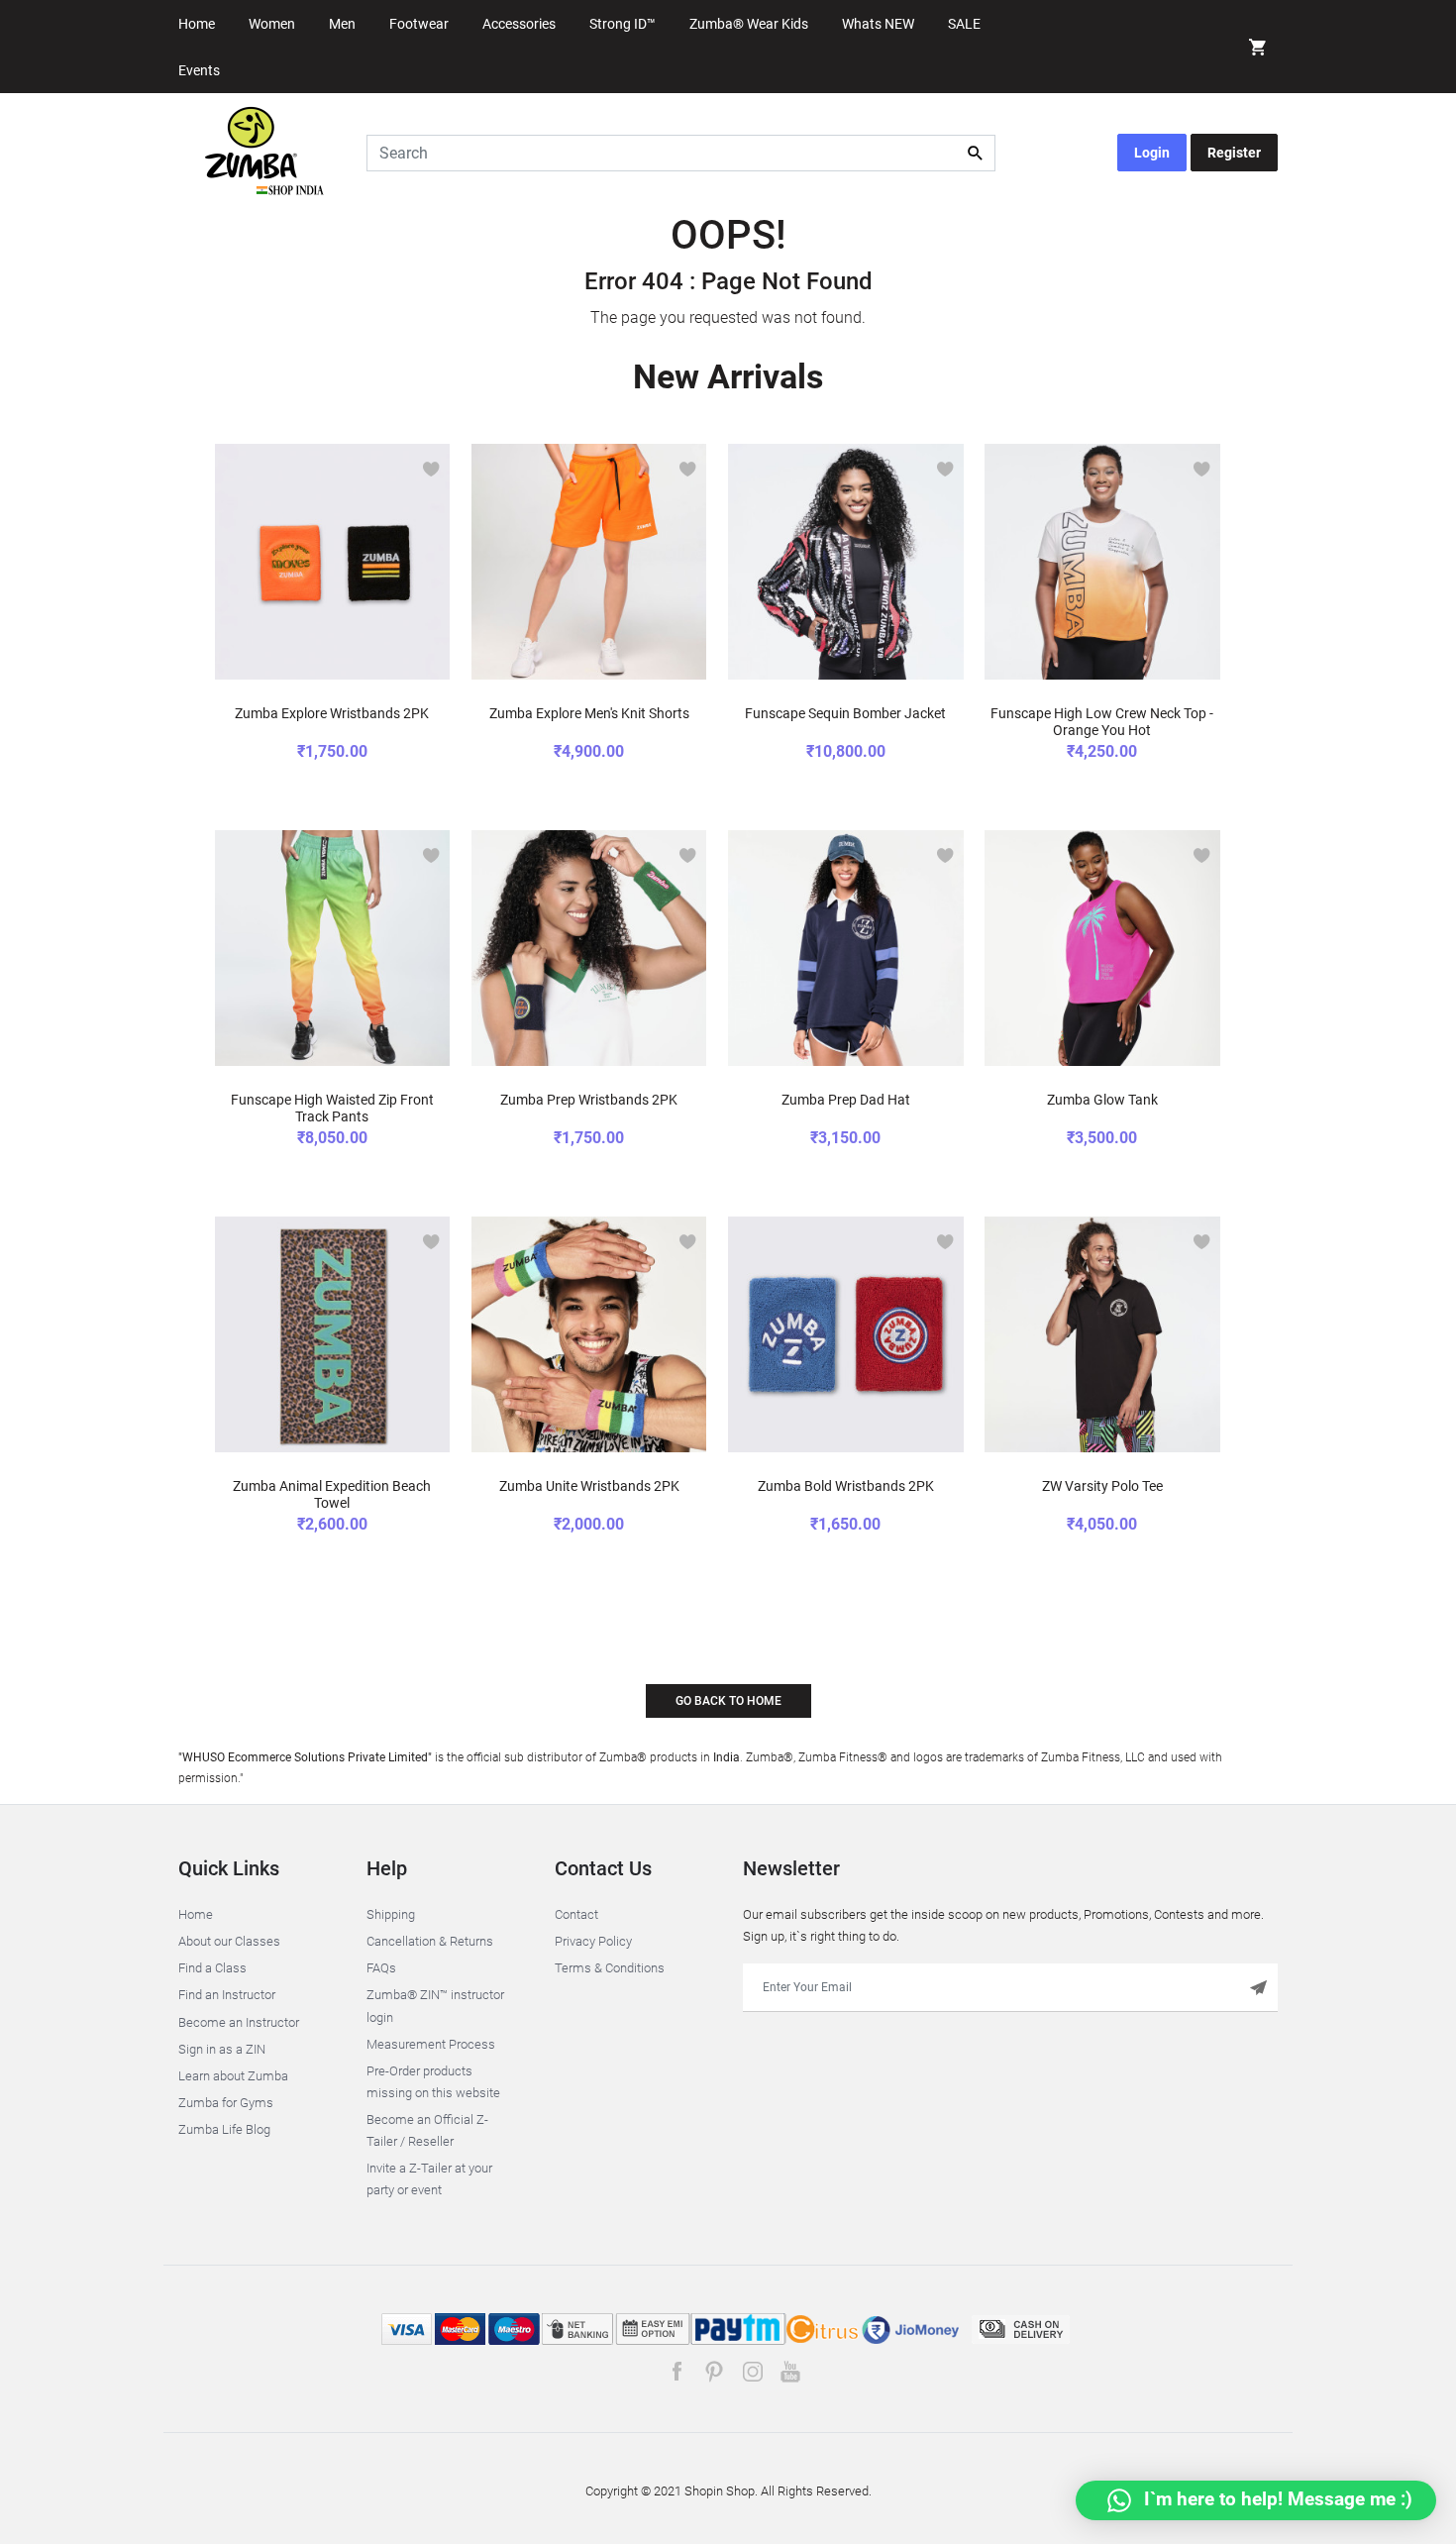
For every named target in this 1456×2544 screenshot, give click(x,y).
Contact (576, 1914)
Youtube (790, 2372)
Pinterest (715, 2372)
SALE (964, 24)
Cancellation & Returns (430, 1941)
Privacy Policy (593, 1941)
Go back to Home (728, 1701)
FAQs (381, 1968)
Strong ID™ (623, 24)
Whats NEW (878, 24)
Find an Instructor (227, 1995)
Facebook (677, 2372)
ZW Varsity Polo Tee (1102, 1486)
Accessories (519, 24)
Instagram (752, 2372)
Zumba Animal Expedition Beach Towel (332, 1494)
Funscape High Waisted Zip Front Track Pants (332, 1108)
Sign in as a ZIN (222, 2049)
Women (272, 24)
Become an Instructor (239, 2022)
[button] (1258, 50)
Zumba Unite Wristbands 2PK (589, 1486)
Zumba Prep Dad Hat (846, 1100)
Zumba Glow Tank (1102, 1100)
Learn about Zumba (233, 2076)
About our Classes (229, 1941)
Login (1152, 153)
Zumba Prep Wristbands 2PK (589, 1100)
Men (342, 24)
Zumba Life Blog (224, 2129)
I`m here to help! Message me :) (1276, 2499)
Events (199, 70)
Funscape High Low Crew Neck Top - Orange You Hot (1102, 722)
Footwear (419, 24)
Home (197, 24)
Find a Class (212, 1968)
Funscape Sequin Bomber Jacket (845, 713)
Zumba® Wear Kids (749, 24)
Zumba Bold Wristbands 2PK (846, 1486)
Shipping (391, 1914)
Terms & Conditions (610, 1968)
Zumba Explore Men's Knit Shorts (589, 713)
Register (1234, 153)
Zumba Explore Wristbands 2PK (332, 713)
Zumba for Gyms (226, 2103)
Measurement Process (431, 2044)
